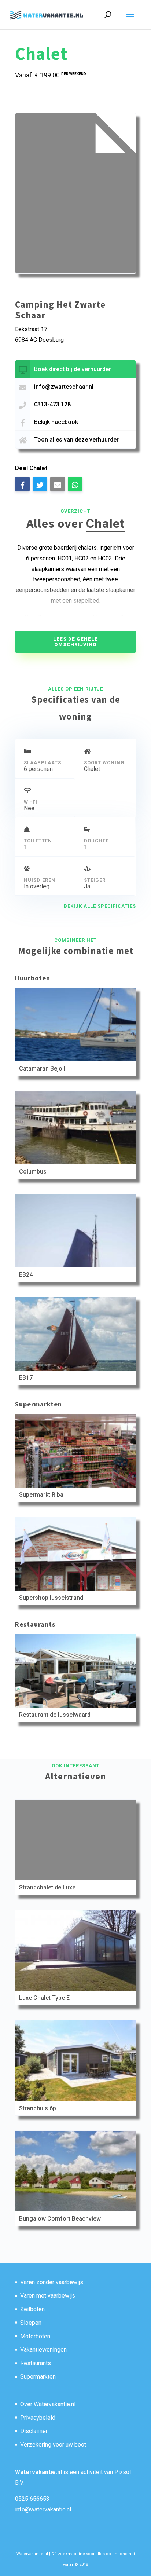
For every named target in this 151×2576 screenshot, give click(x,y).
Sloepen (31, 2323)
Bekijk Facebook (56, 422)
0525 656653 (32, 2499)
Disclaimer (34, 2431)
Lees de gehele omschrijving (75, 642)
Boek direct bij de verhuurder (73, 369)
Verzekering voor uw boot (53, 2445)
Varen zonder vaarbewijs (52, 2282)
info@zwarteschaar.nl (64, 387)
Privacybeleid (38, 2418)
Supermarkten (38, 2377)
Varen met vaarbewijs (48, 2296)
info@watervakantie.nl (43, 2509)
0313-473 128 (52, 404)
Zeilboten (32, 2309)
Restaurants (36, 2363)
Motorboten (35, 2336)
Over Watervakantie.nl (48, 2404)
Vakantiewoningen (43, 2350)
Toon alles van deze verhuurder (76, 440)
